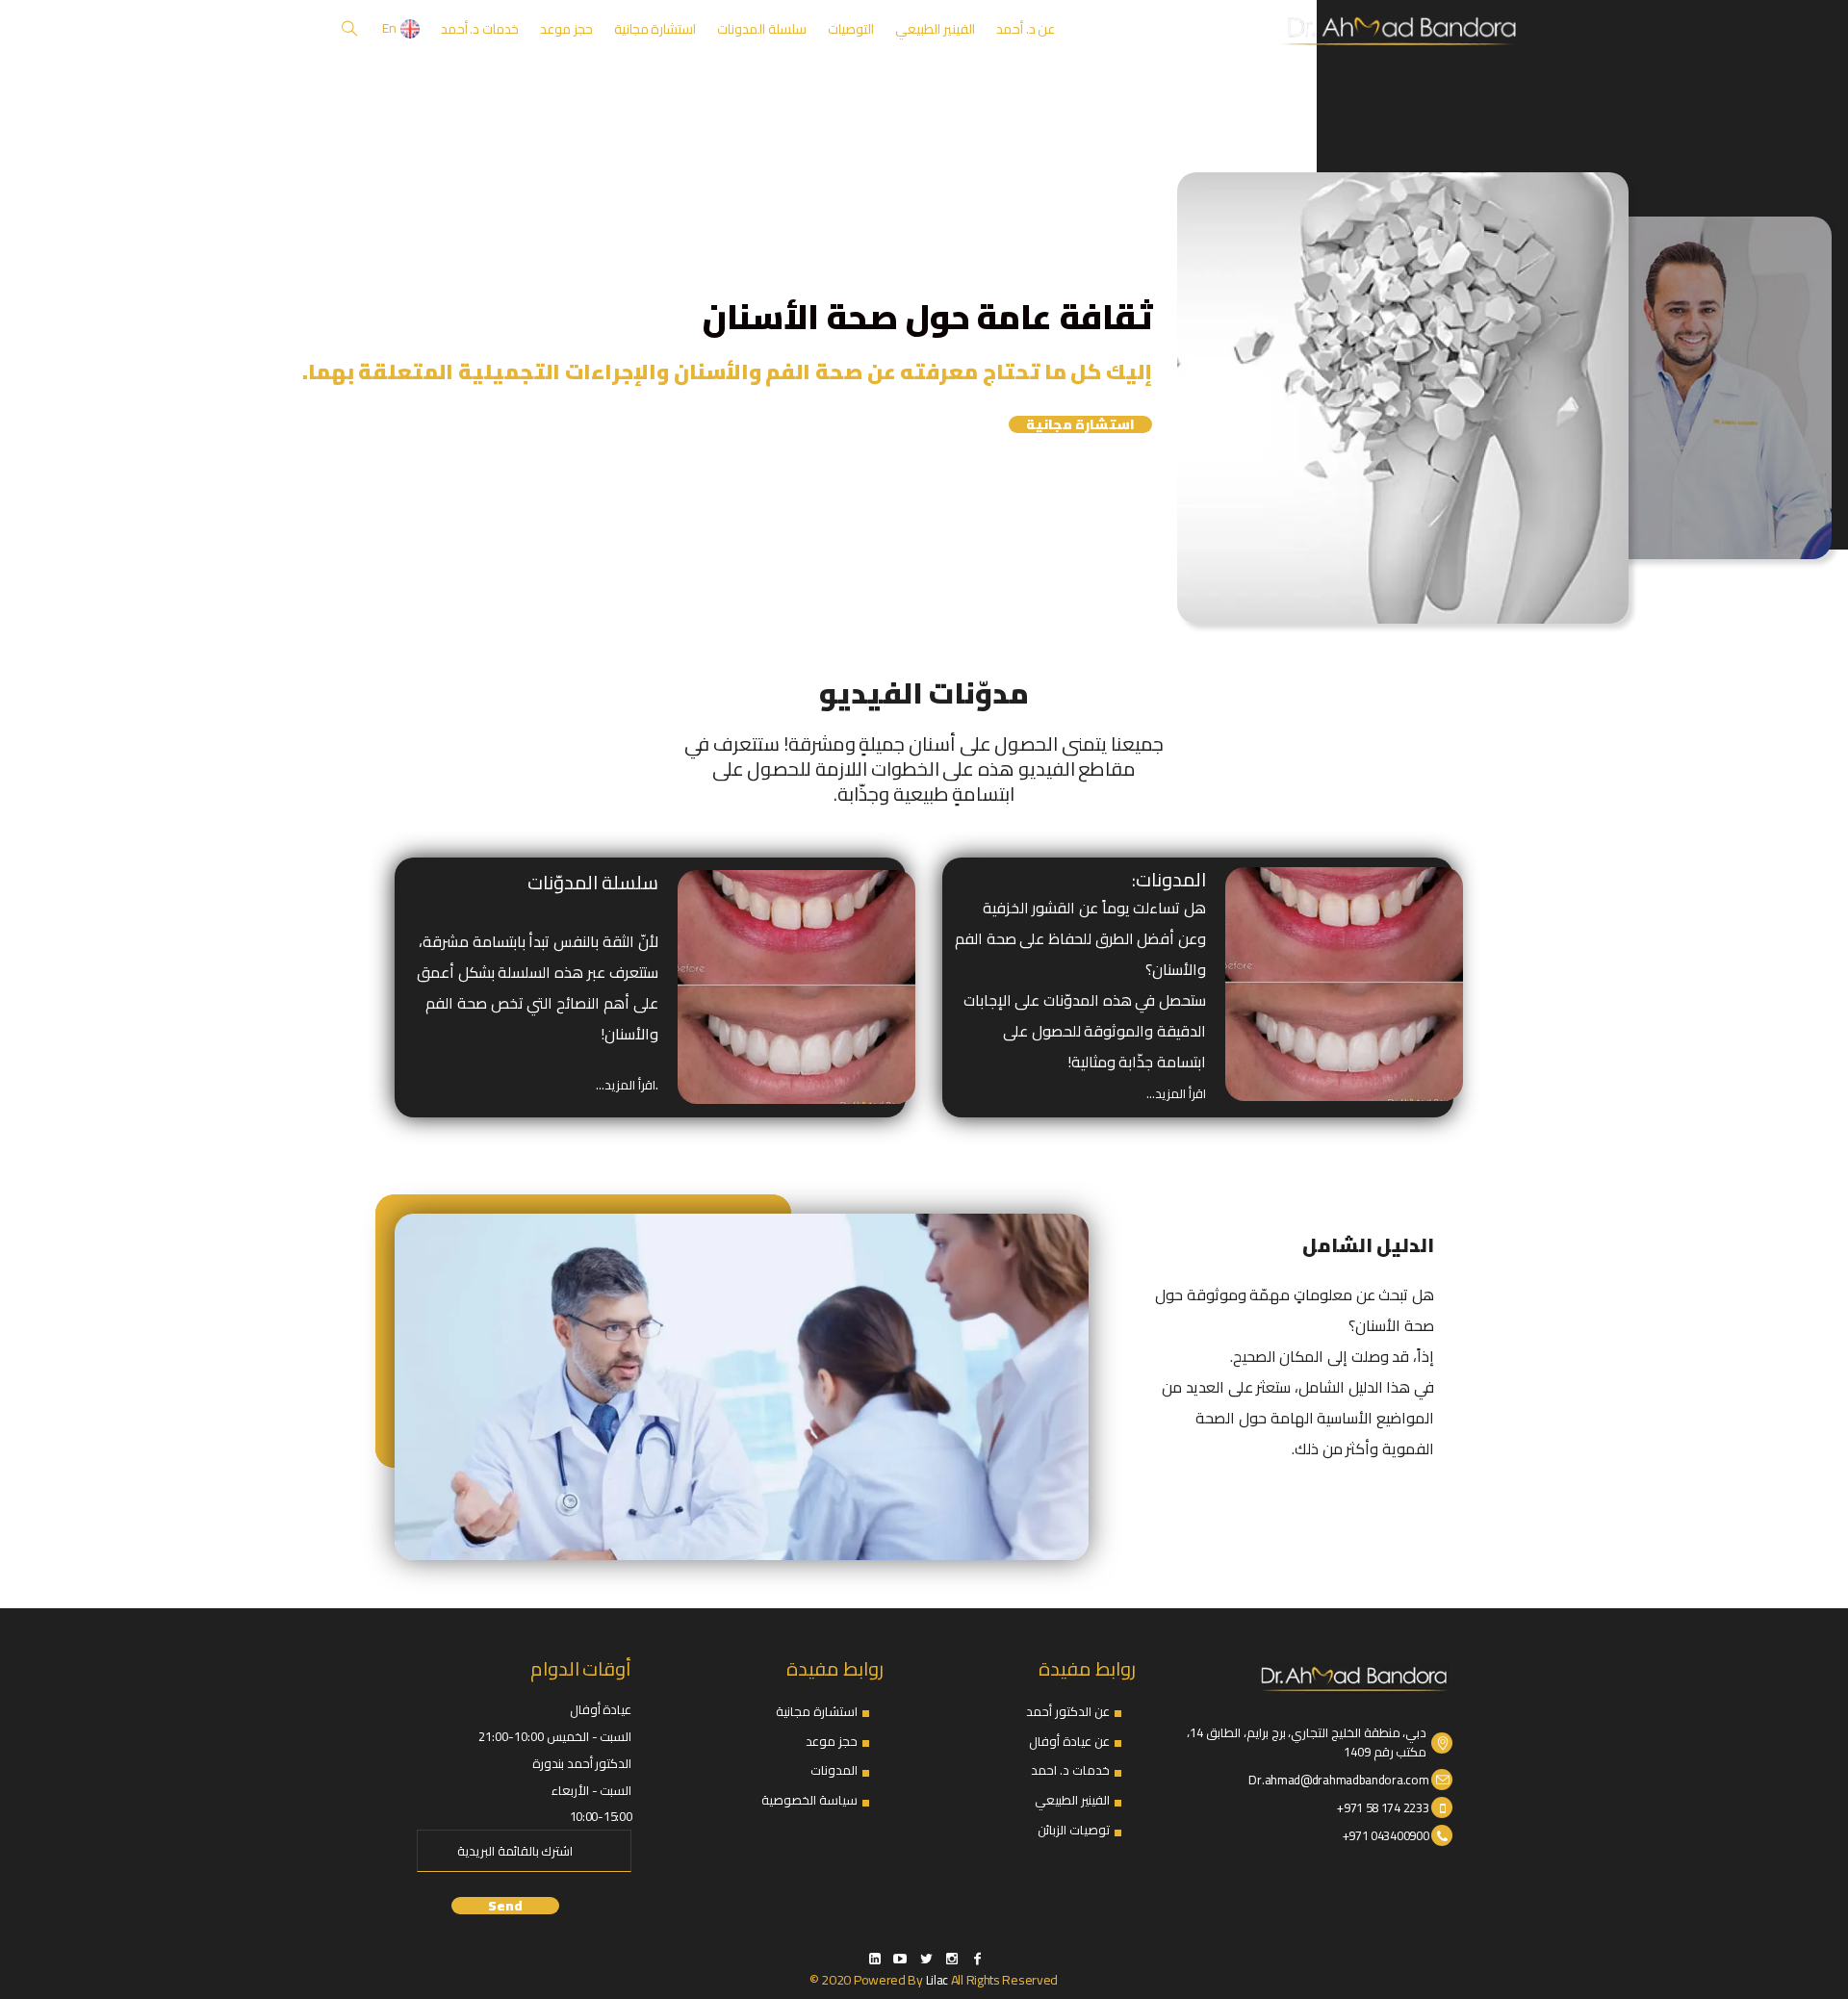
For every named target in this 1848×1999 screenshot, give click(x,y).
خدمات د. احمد (1070, 1770)
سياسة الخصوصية (809, 1800)
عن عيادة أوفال (1069, 1741)
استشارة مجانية (1080, 424)
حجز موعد (832, 1741)
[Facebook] (977, 1959)
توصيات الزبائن (1074, 1830)
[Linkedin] (874, 1959)
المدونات (834, 1770)
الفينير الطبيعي (1072, 1800)
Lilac (937, 1980)
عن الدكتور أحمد (1067, 1711)
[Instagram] (952, 1959)
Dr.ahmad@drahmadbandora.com (1338, 1780)
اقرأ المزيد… (1176, 1093)
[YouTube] (900, 1959)
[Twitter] (926, 1959)
